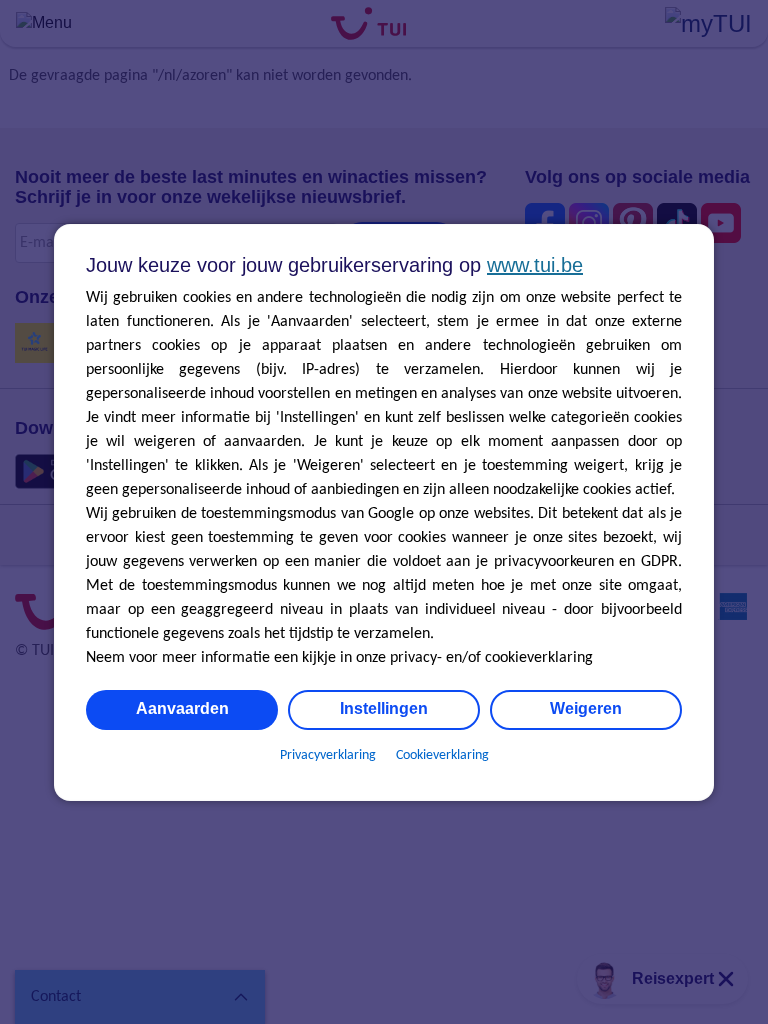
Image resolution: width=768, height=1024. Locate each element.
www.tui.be (535, 265)
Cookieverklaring (442, 755)
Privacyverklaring (328, 755)
